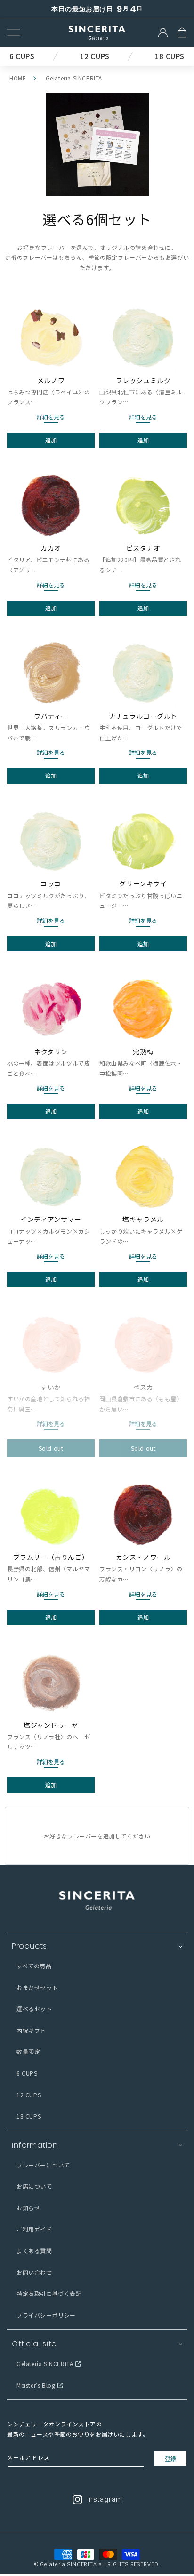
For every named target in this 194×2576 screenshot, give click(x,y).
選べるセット (34, 2009)
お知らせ (28, 2208)
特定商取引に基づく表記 (49, 2293)
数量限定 (28, 2051)
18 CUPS (29, 2116)
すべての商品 (34, 1966)
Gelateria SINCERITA (45, 2363)
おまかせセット (37, 1987)
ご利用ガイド (34, 2229)
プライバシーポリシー (46, 2315)
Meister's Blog (36, 2385)
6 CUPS (27, 2073)
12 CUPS (29, 2095)
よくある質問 (34, 2251)
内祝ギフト (31, 2030)
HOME (18, 78)
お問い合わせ (34, 2272)
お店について (34, 2186)
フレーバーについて (43, 2165)
